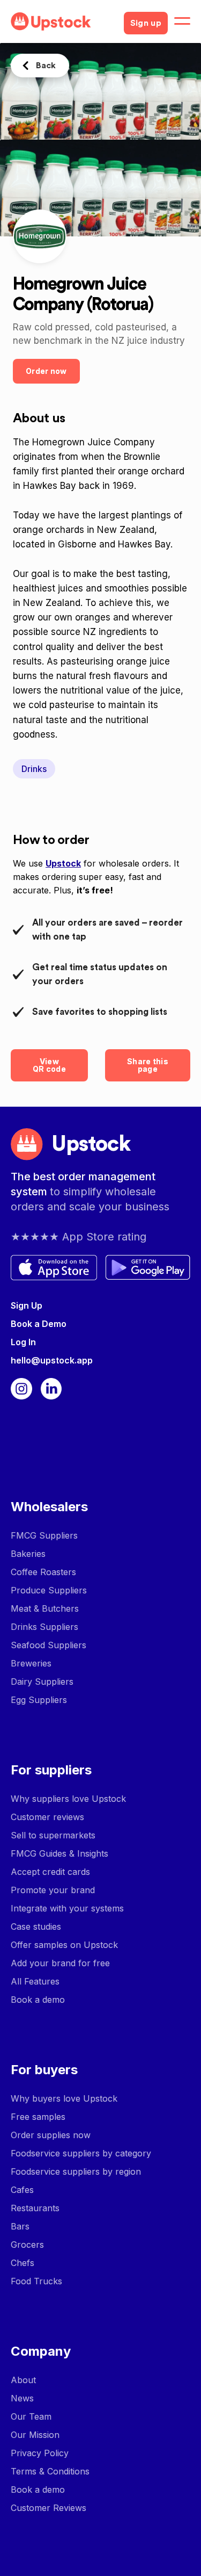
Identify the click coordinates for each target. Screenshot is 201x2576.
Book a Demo (39, 1324)
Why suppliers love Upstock (68, 1799)
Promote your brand (53, 1890)
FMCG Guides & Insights (59, 1853)
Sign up (146, 23)
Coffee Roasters (43, 1572)
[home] (63, 21)
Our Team (31, 2416)
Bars (20, 2226)
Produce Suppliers (49, 1590)
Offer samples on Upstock (64, 1945)
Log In (23, 1342)
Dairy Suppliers (42, 1682)
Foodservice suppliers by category (81, 2153)
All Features (35, 1981)
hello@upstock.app (52, 1360)
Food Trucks (36, 2281)
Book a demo (38, 2000)
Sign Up (27, 1305)
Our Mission (35, 2435)
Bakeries (28, 1554)
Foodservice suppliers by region (76, 2171)
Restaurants (35, 2208)
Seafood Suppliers (49, 1645)
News (22, 2398)
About (23, 2380)
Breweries (31, 1663)
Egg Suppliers (39, 1700)
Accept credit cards (50, 1872)
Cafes (22, 2190)
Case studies (36, 1926)
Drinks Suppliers (44, 1627)
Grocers (27, 2245)
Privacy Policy (40, 2453)
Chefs (23, 2263)
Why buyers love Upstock (64, 2098)
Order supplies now (51, 2135)
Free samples (38, 2117)
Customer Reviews (49, 2508)
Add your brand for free (60, 1963)
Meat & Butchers (45, 1608)
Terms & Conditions (50, 2471)
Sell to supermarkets (53, 1835)
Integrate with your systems (67, 1908)
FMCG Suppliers (44, 1535)
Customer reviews (47, 1817)
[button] (182, 21)
